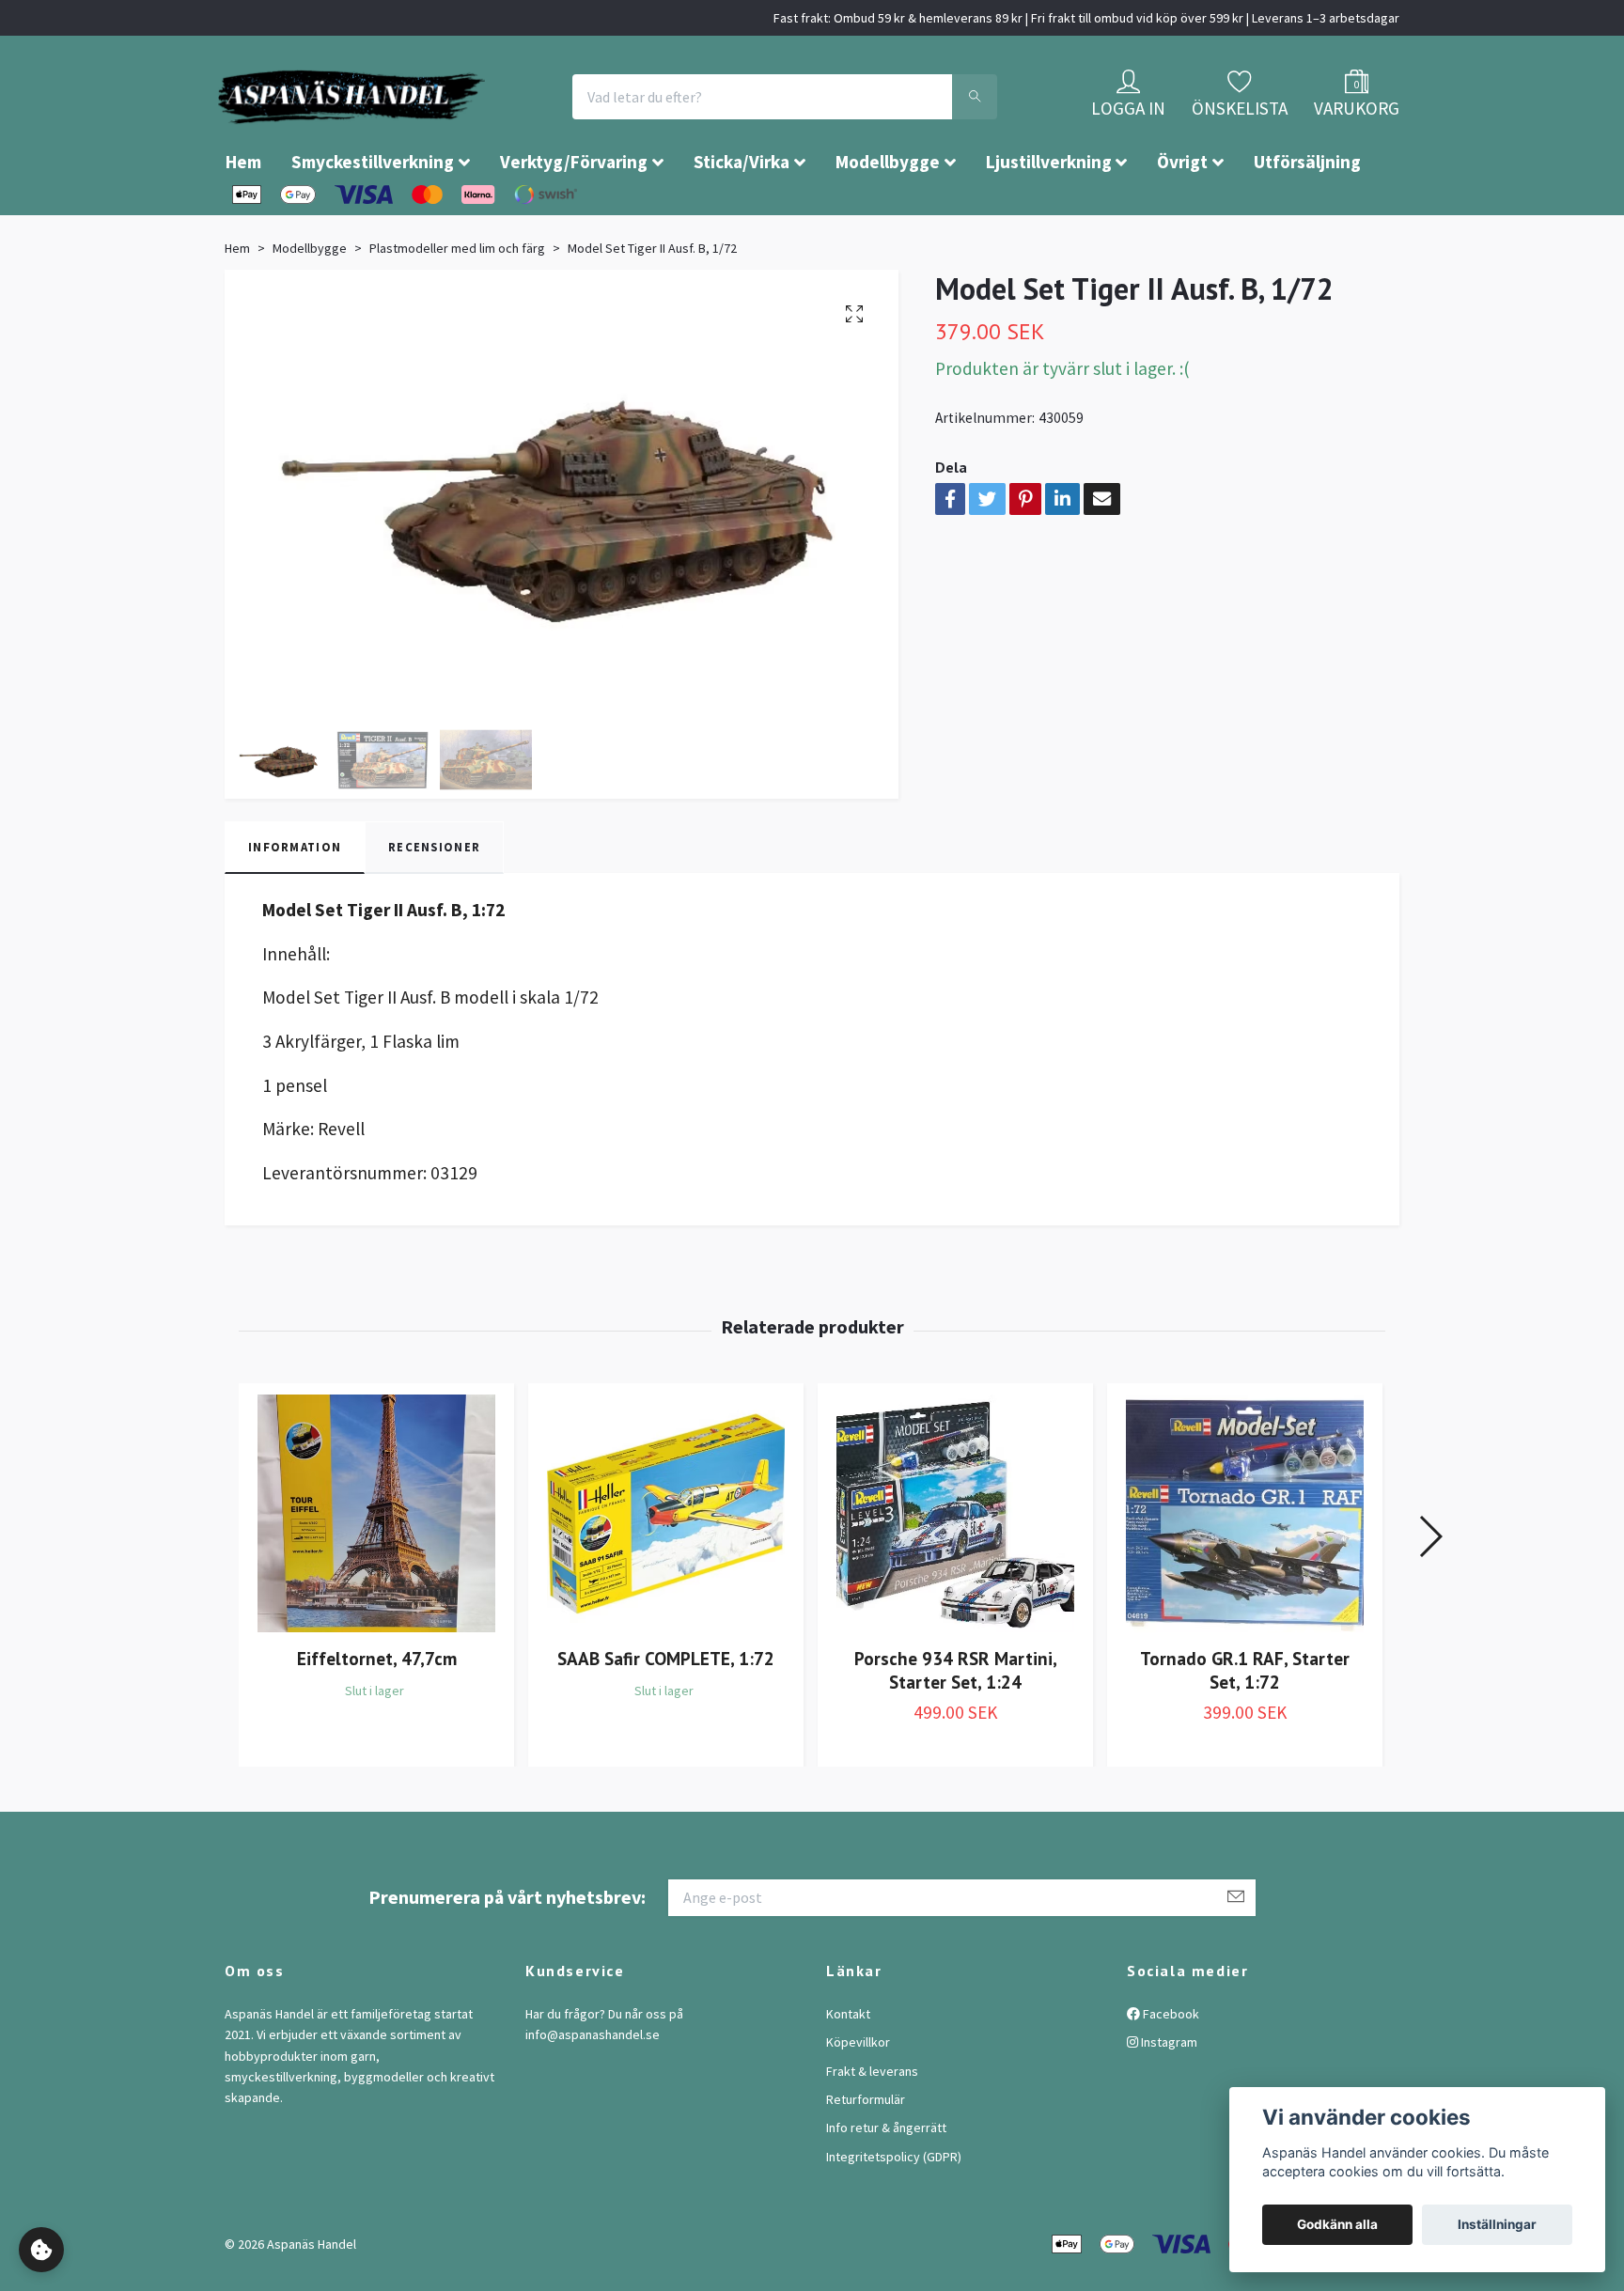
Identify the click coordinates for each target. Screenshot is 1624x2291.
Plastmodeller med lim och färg (457, 304)
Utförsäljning (1307, 218)
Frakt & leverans (872, 2127)
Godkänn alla (1337, 2224)
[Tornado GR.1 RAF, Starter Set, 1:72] (1245, 1570)
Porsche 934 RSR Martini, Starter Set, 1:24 (956, 1726)
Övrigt (1182, 218)
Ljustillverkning (1049, 218)
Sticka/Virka (742, 218)
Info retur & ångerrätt (886, 2184)
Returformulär (866, 2156)
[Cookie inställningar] (41, 2250)
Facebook (1170, 2070)
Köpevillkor (858, 2098)
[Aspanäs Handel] (460, 125)
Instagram (1168, 2098)
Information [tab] (295, 903)
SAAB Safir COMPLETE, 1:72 (666, 1714)
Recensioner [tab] (434, 903)
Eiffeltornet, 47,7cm (377, 1714)
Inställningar (1497, 2224)
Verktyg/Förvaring (574, 218)
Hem (243, 218)
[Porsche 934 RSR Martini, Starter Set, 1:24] (955, 1570)
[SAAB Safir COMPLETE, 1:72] (666, 1570)
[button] (1430, 1593)
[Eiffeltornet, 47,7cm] (376, 1570)
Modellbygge (888, 218)
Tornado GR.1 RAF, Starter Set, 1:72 (1245, 1726)
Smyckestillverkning (373, 218)
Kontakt (848, 2070)
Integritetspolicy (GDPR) (894, 2213)
